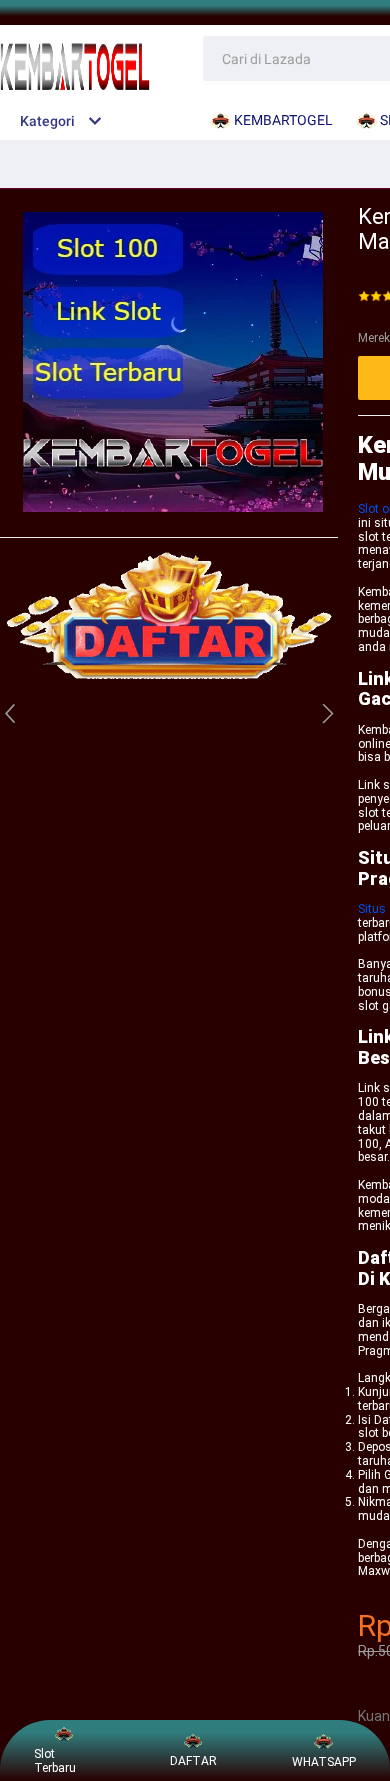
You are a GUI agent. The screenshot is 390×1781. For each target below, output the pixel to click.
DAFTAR (193, 1761)
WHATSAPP (324, 1762)
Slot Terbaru (55, 1761)
